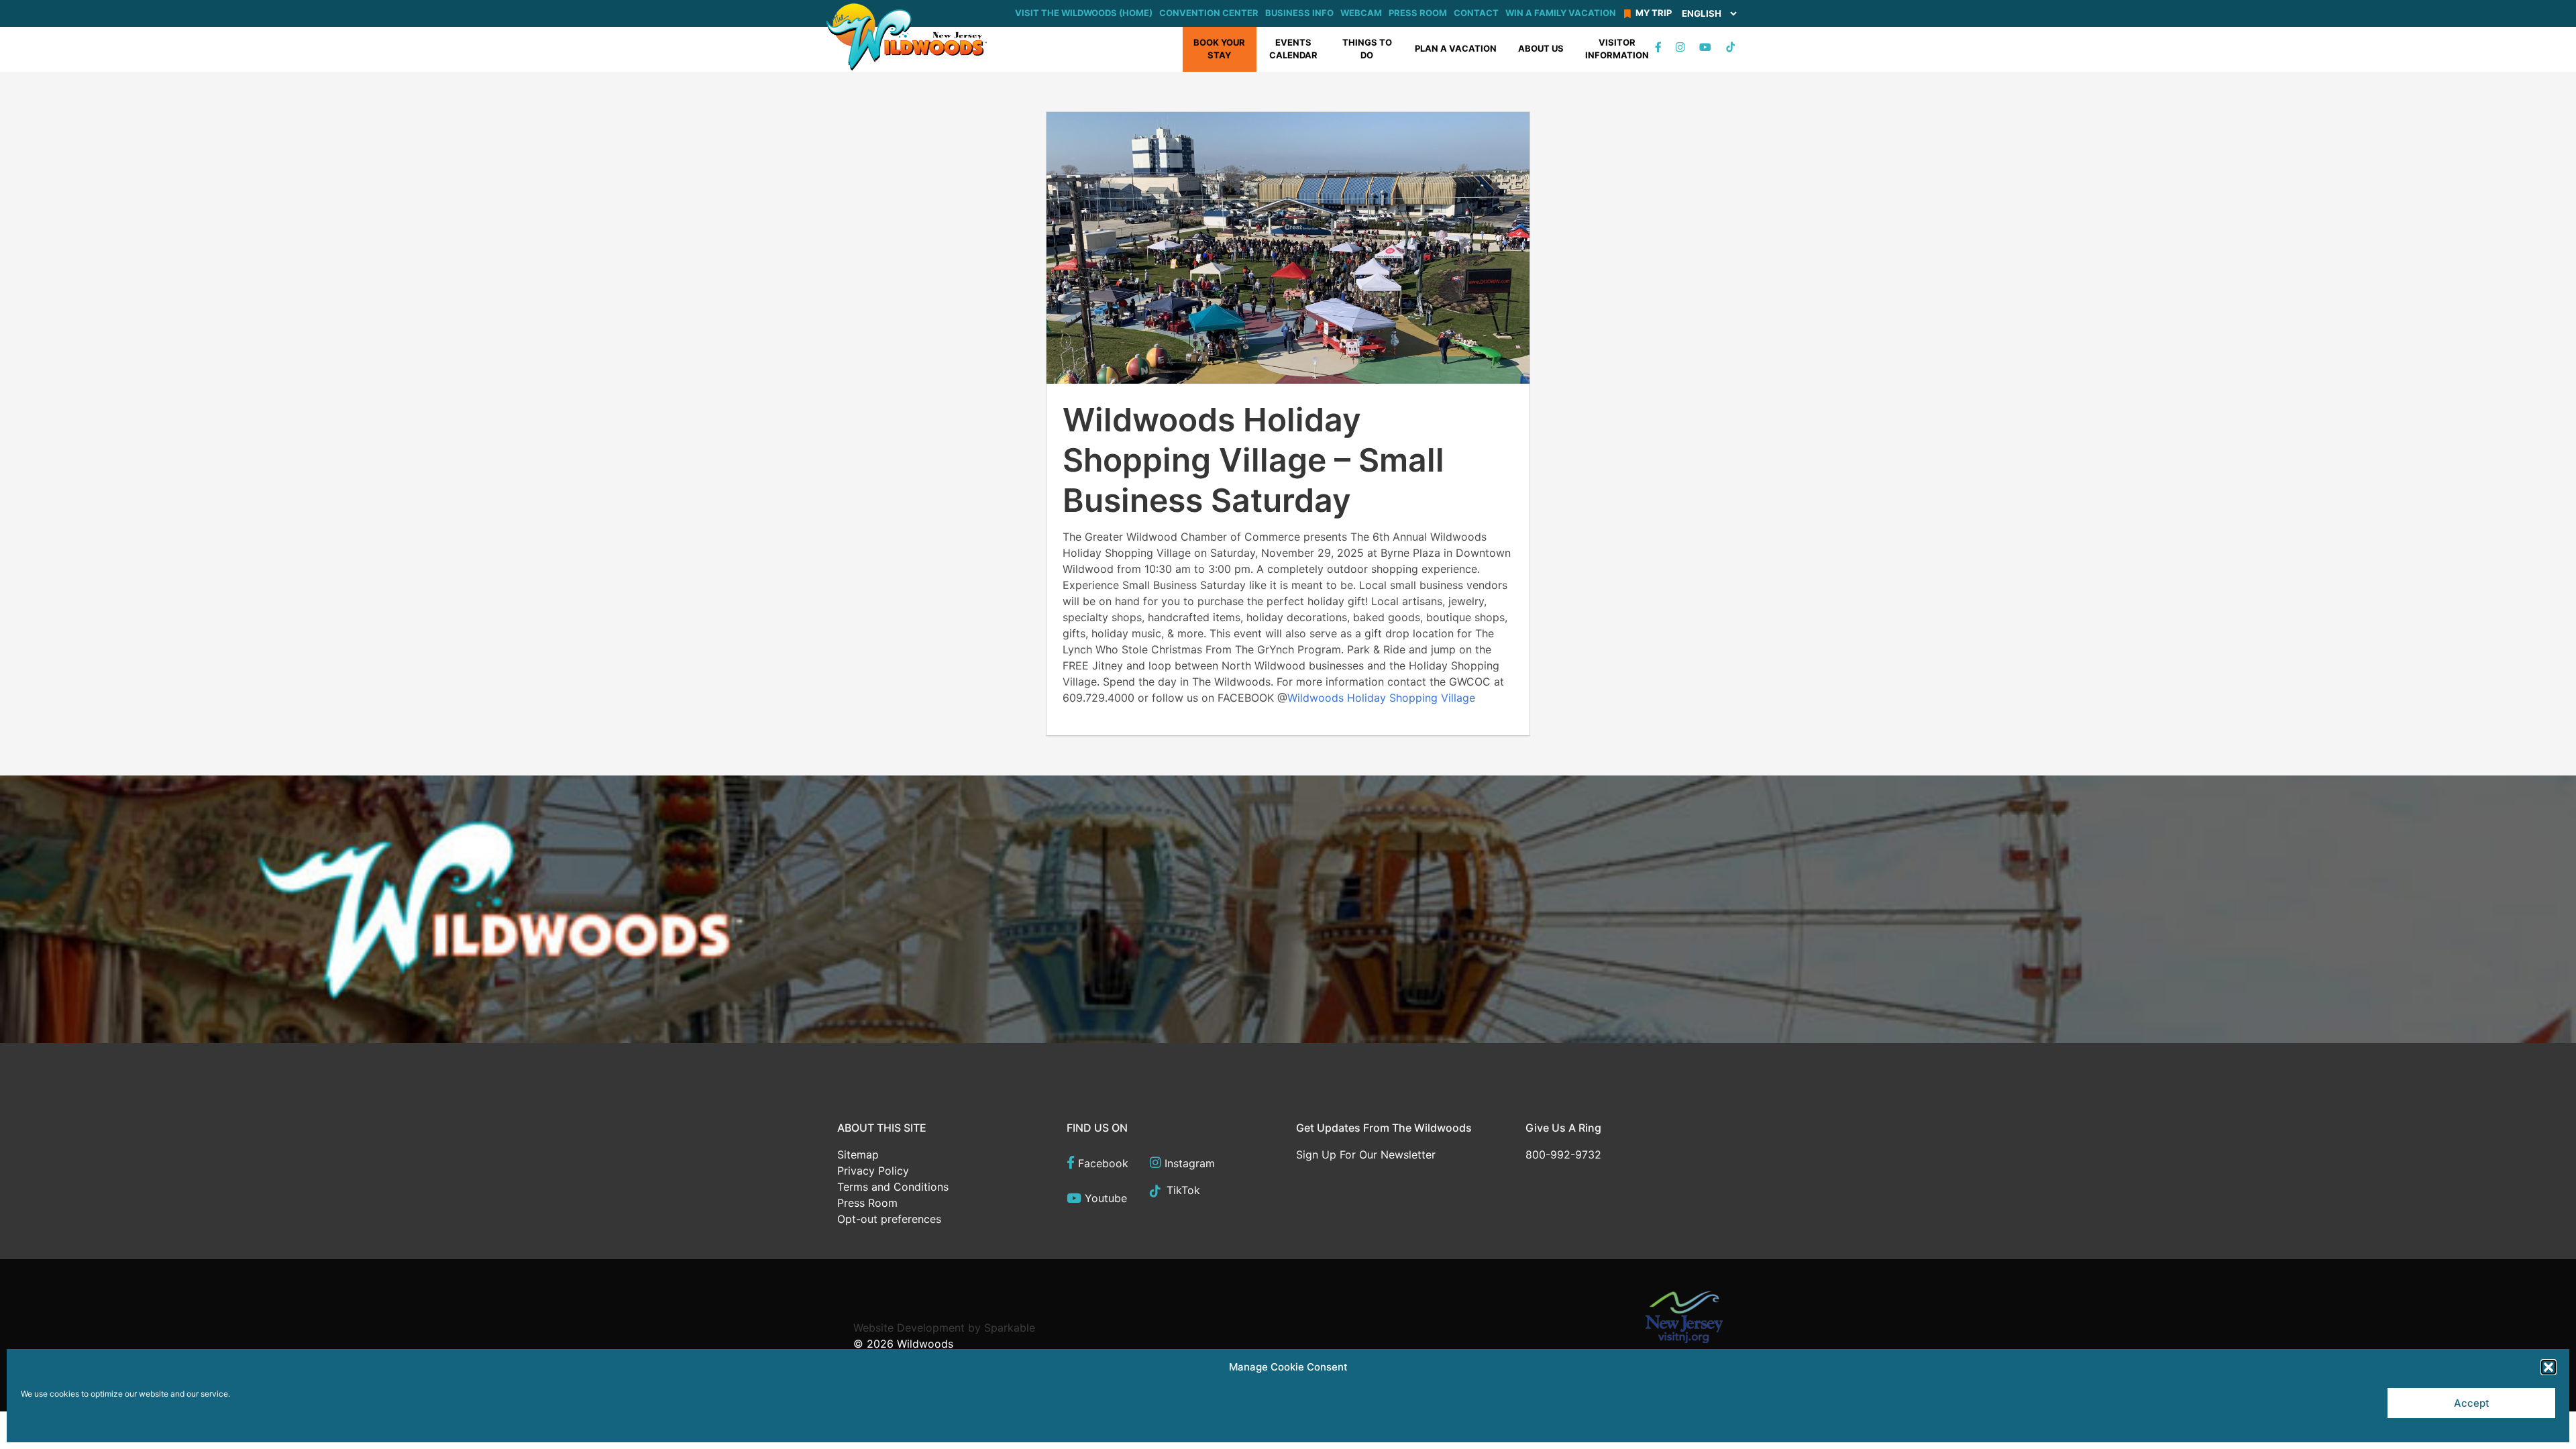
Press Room (1418, 13)
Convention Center (1209, 13)
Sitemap (858, 1155)
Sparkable (1010, 1328)
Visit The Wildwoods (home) (1084, 13)
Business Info (1299, 13)
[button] (2548, 1367)
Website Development (909, 1328)
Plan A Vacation (1456, 48)
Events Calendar (1293, 49)
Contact (1476, 13)
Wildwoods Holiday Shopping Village (1381, 698)
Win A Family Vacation (1561, 13)
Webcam (1361, 13)
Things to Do (1367, 49)
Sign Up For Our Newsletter (1366, 1155)
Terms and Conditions (893, 1187)
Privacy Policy (873, 1171)
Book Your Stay (1219, 49)
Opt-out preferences (889, 1219)
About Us (1541, 48)
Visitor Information (1617, 49)
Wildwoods (925, 1344)
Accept (2472, 1403)
